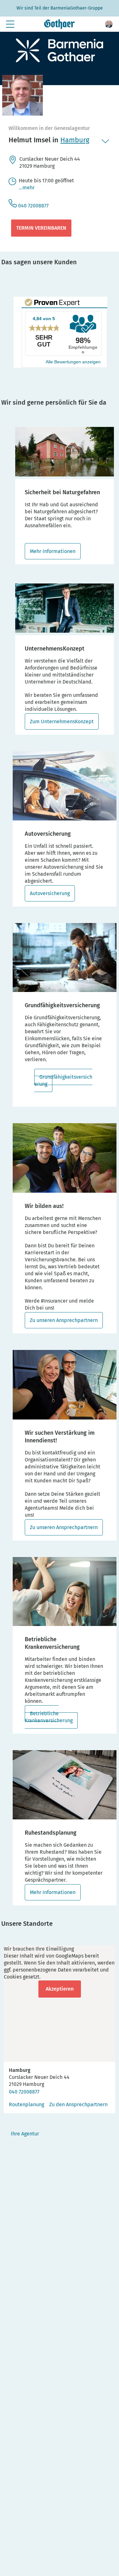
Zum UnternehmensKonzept (62, 722)
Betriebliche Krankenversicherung (49, 1717)
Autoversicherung (50, 893)
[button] (109, 24)
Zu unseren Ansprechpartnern (64, 1320)
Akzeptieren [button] (60, 1989)
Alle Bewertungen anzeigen (73, 362)
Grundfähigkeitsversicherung (63, 1080)
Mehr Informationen (53, 551)
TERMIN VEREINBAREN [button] (41, 228)
